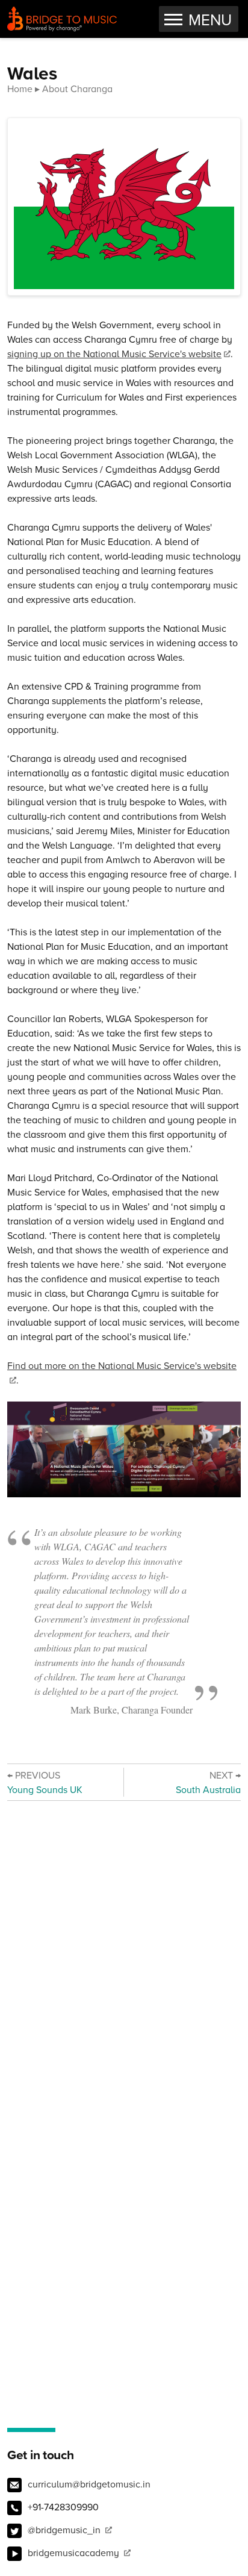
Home (20, 89)
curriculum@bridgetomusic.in (89, 2484)
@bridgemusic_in (65, 2530)
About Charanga (77, 89)
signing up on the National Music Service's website (114, 354)
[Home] (62, 19)
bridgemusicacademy (75, 2553)
